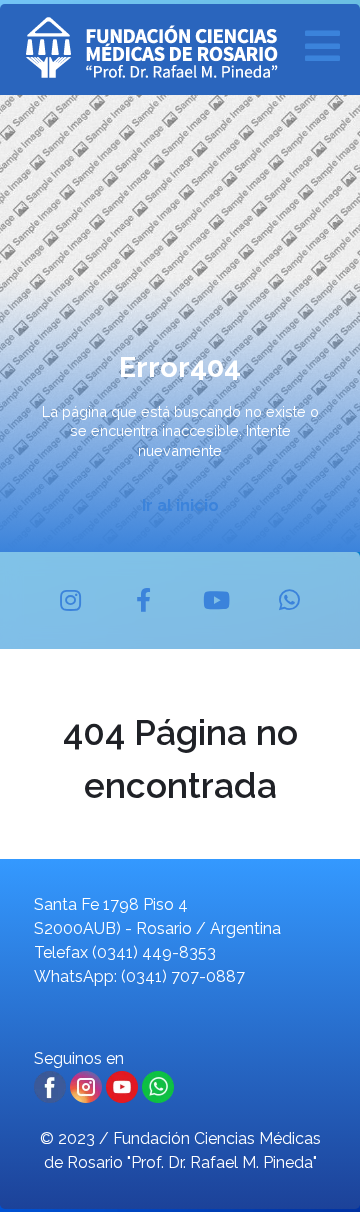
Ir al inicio (180, 505)
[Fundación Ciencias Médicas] (175, 49)
